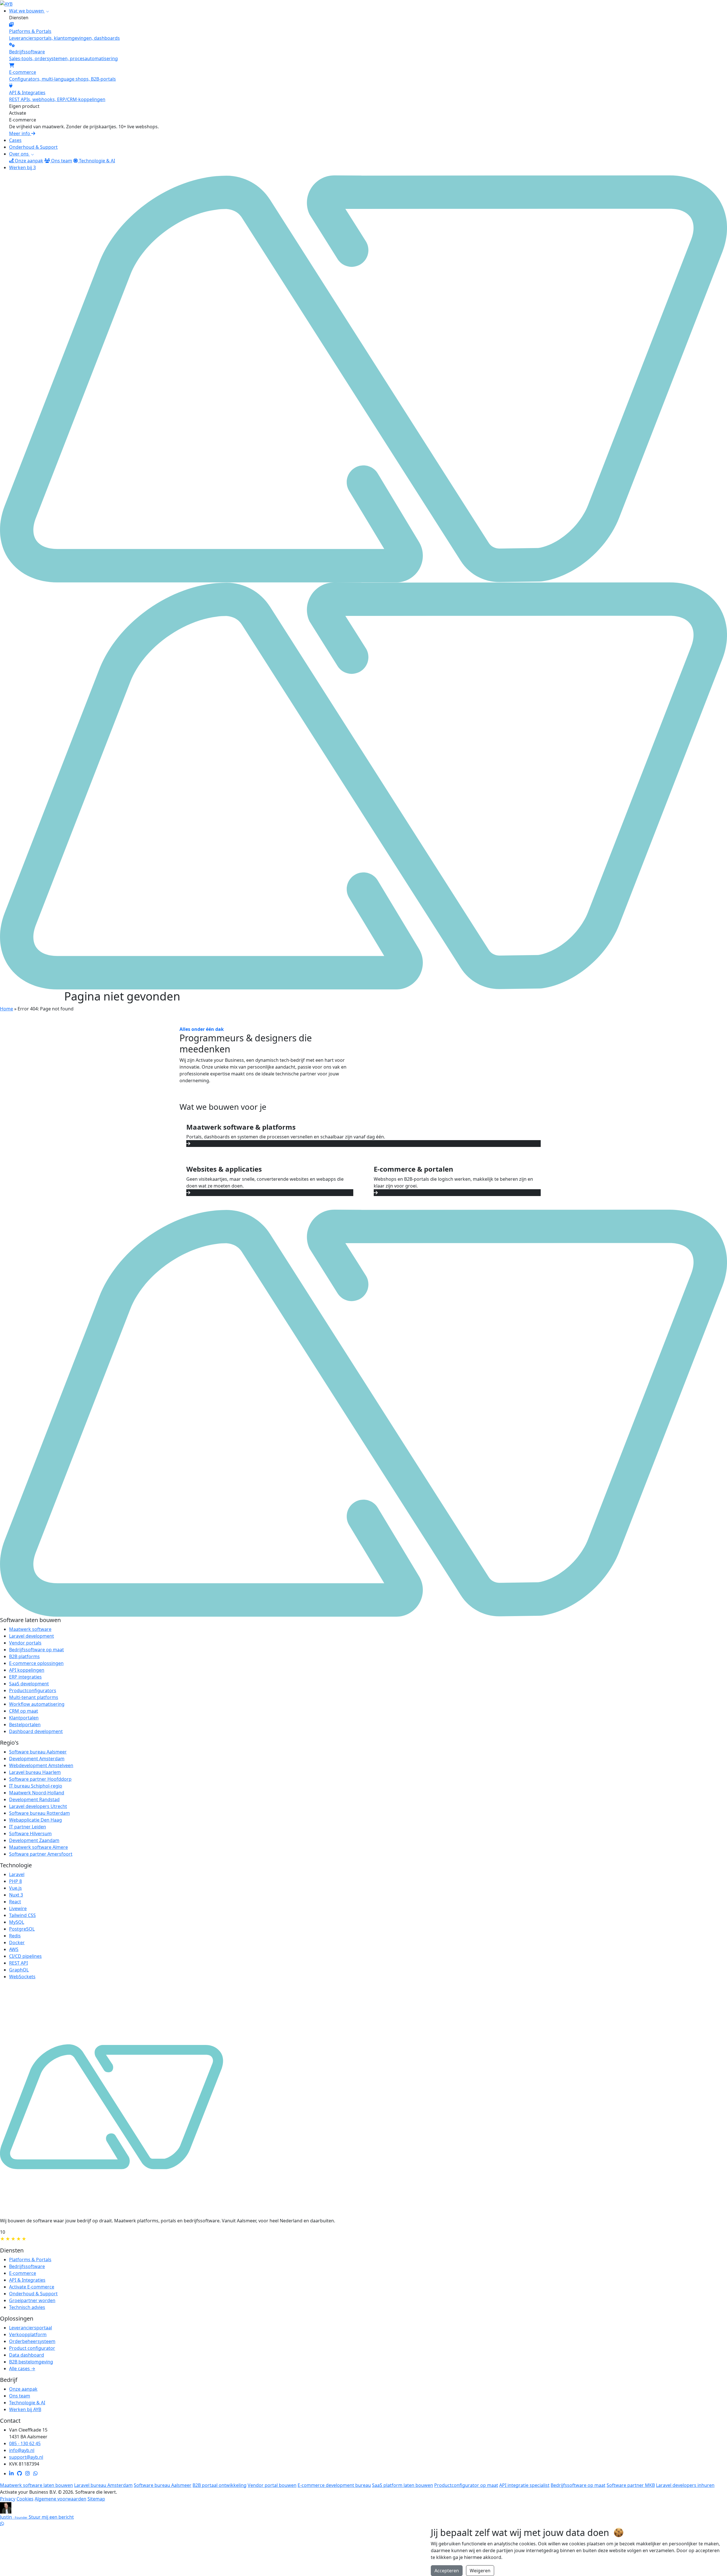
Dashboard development (36, 1731)
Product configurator (32, 2348)
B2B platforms (24, 1656)
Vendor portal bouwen (272, 2485)
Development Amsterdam (37, 1759)
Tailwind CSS (22, 1915)
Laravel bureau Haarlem (35, 1772)
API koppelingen (27, 1670)
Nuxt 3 (16, 1895)
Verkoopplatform (28, 2334)
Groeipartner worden (32, 2300)
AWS (14, 1949)
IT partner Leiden (28, 1827)
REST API (18, 1963)
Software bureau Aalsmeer (38, 1752)
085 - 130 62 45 (25, 2443)
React (15, 1902)
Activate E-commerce (32, 2287)
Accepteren (447, 2571)
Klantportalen (24, 1718)
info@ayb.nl (22, 2450)
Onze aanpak (28, 161)
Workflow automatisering (37, 1704)
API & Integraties (27, 2280)
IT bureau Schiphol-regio (36, 1786)
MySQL (17, 1922)
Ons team (61, 161)
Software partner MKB (631, 2485)
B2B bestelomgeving (31, 2362)
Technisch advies (27, 2307)
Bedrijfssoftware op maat (36, 1650)
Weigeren (480, 2571)
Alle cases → (22, 2369)
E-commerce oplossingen (36, 1663)
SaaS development (29, 1684)
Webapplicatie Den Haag (35, 1820)
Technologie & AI (96, 161)
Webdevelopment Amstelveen (41, 1765)
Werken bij (22, 167)
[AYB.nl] (6, 3)
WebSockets (22, 1977)
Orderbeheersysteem (32, 2341)
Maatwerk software (30, 1629)
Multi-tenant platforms (34, 1697)
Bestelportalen (25, 1725)
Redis (15, 1936)
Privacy (8, 2499)
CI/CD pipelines (25, 1956)
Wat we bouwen (27, 11)
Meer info (20, 133)
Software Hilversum (30, 1834)
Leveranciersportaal (31, 2328)
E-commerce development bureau (334, 2485)
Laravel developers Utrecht (38, 1806)
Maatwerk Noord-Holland (37, 1793)
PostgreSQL (22, 1929)
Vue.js (15, 1888)
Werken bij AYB (25, 2409)
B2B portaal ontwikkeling (220, 2485)
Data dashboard (27, 2355)
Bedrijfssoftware (27, 2266)
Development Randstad (34, 1799)
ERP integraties (25, 1677)
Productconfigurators (33, 1690)
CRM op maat (24, 1711)
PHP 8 (15, 1881)
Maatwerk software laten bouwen (36, 2485)
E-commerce (23, 2273)
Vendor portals (25, 1643)
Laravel (17, 1874)
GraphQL (19, 1970)
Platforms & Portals (30, 2260)
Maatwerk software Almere (38, 1847)
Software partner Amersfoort (41, 1854)
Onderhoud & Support (33, 147)
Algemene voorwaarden (60, 2499)
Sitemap (96, 2499)
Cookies (25, 2499)
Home (7, 1009)
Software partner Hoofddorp (40, 1779)
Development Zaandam (34, 1840)
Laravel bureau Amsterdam (103, 2485)
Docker (17, 1943)
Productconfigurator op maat (466, 2485)
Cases (15, 140)
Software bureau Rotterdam (39, 1813)
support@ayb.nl (26, 2457)
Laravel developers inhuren (685, 2485)
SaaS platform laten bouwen (403, 2485)
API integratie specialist (524, 2485)
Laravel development (32, 1636)
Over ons (19, 154)
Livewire (18, 1908)
